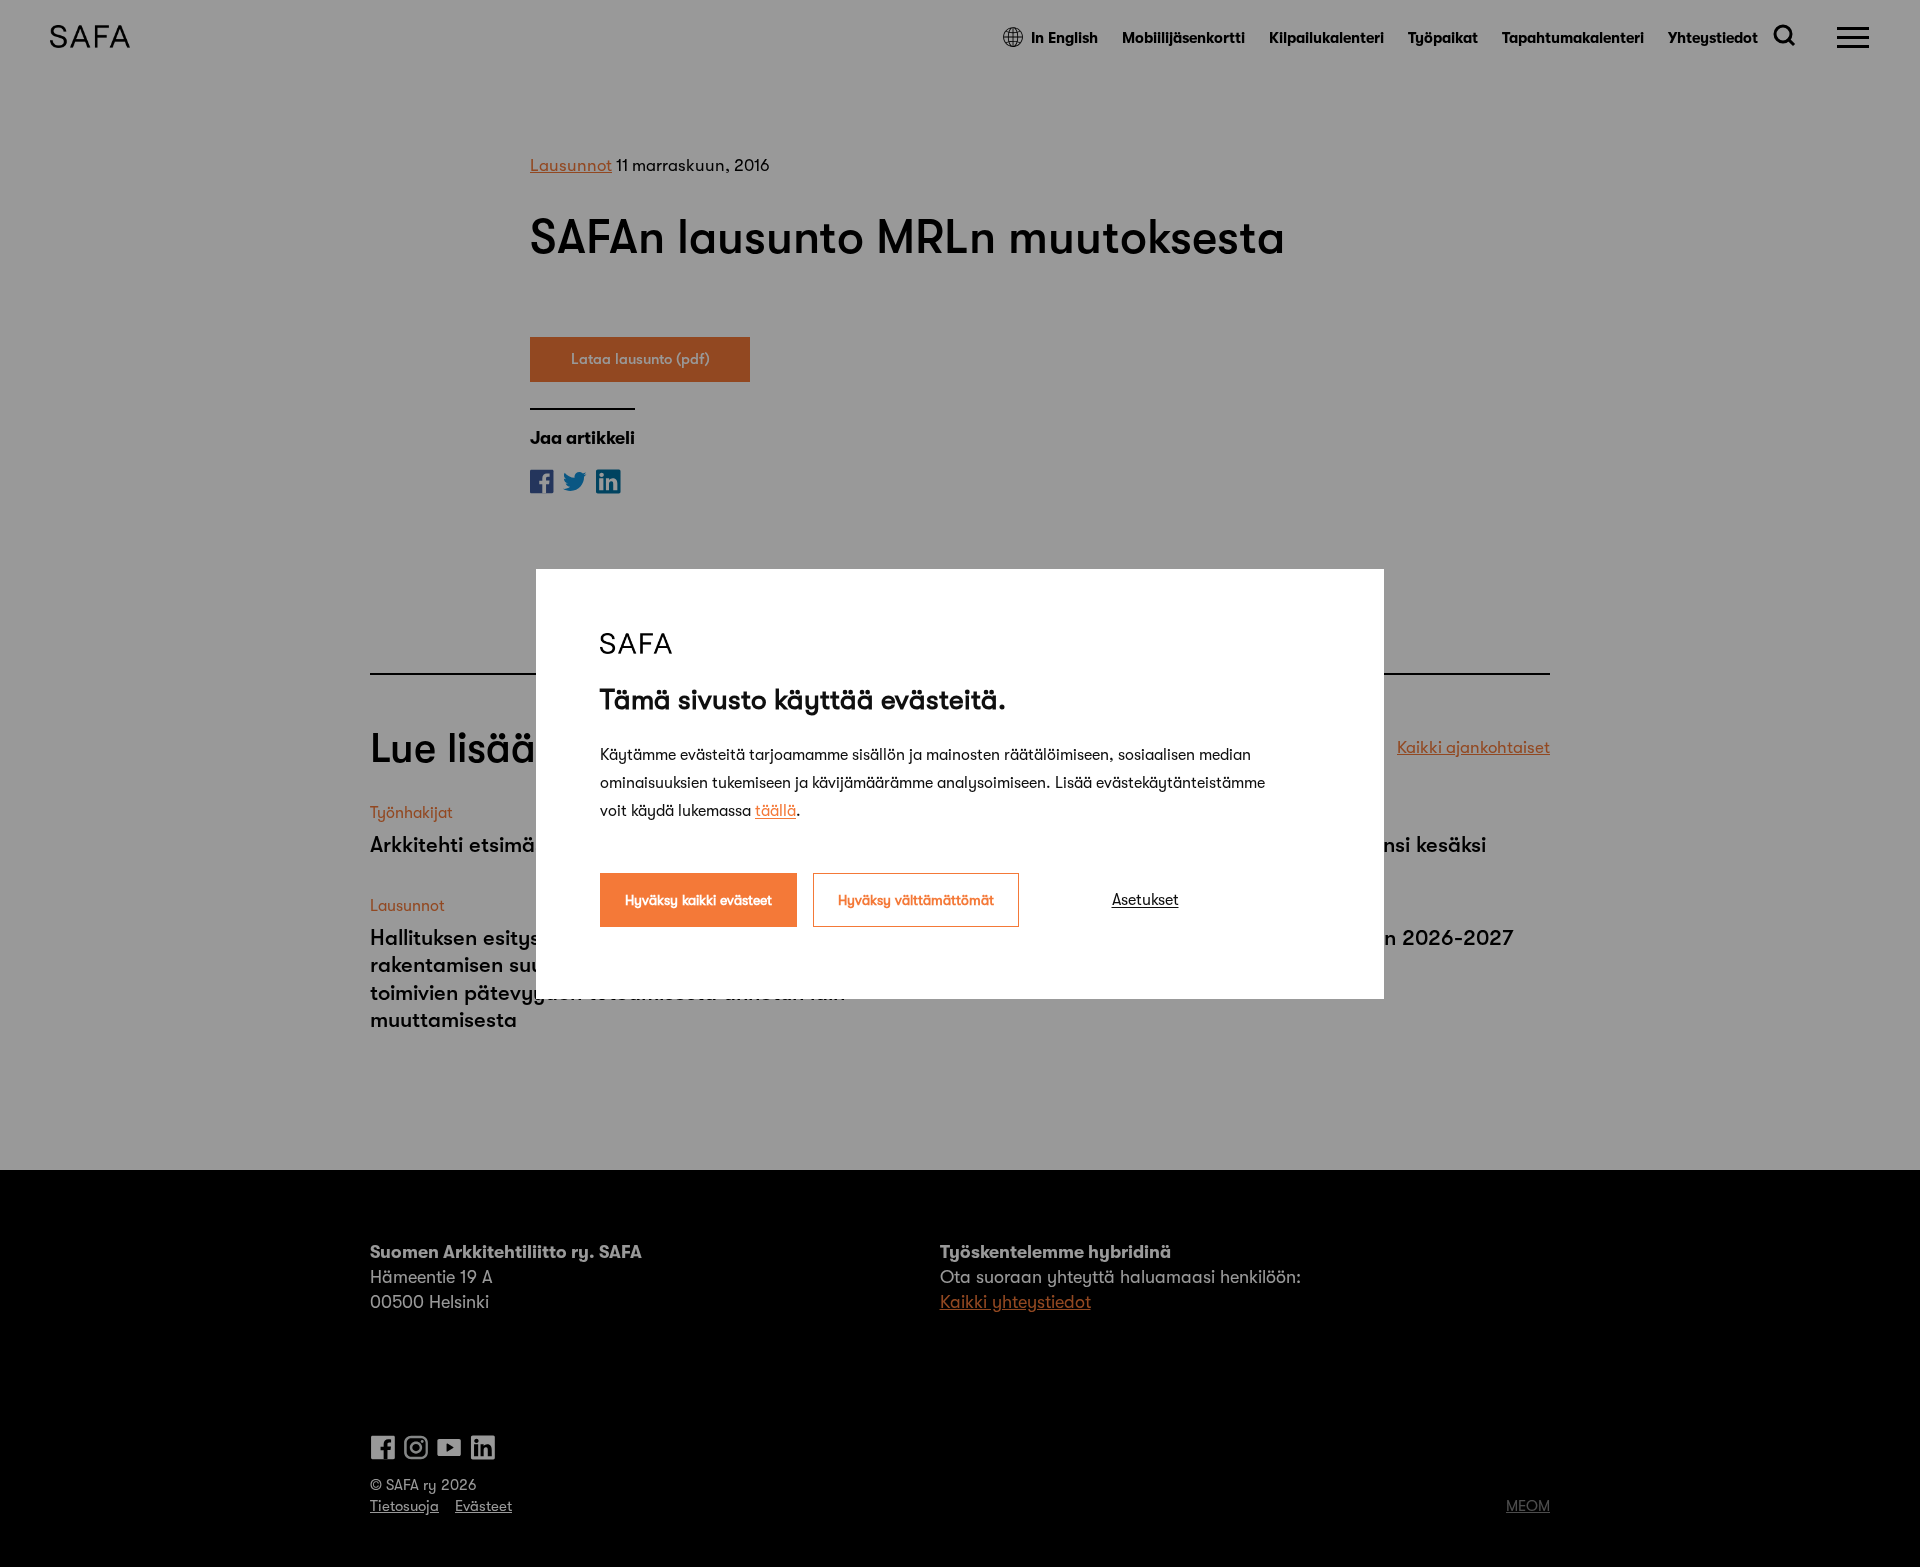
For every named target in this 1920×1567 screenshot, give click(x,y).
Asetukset (1145, 899)
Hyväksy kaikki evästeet (698, 899)
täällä (775, 810)
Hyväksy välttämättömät (916, 899)
